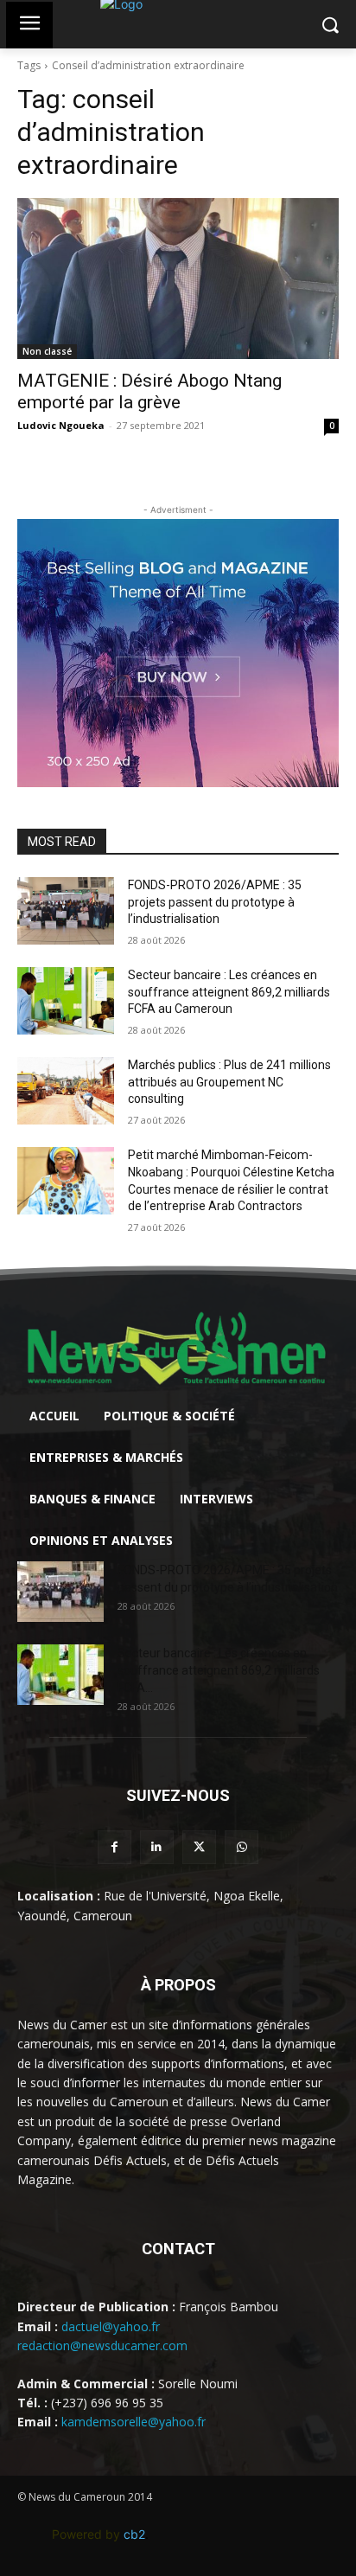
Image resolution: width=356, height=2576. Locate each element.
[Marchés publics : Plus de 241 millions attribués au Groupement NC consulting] (66, 1091)
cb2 (134, 2534)
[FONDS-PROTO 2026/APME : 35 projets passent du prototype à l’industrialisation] (66, 911)
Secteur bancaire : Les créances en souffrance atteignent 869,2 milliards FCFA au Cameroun (229, 992)
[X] (199, 1847)
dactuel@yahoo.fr (111, 2326)
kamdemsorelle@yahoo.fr (133, 2422)
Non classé (47, 351)
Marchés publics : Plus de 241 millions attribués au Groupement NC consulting (229, 1082)
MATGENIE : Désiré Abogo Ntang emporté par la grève (149, 391)
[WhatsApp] (242, 1847)
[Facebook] (114, 1847)
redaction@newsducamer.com (102, 2345)
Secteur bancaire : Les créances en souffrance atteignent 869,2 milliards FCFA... (219, 1670)
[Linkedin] (157, 1847)
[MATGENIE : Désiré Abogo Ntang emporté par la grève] (178, 279)
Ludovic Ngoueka (61, 425)
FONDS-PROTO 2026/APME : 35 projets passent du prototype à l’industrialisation (215, 902)
